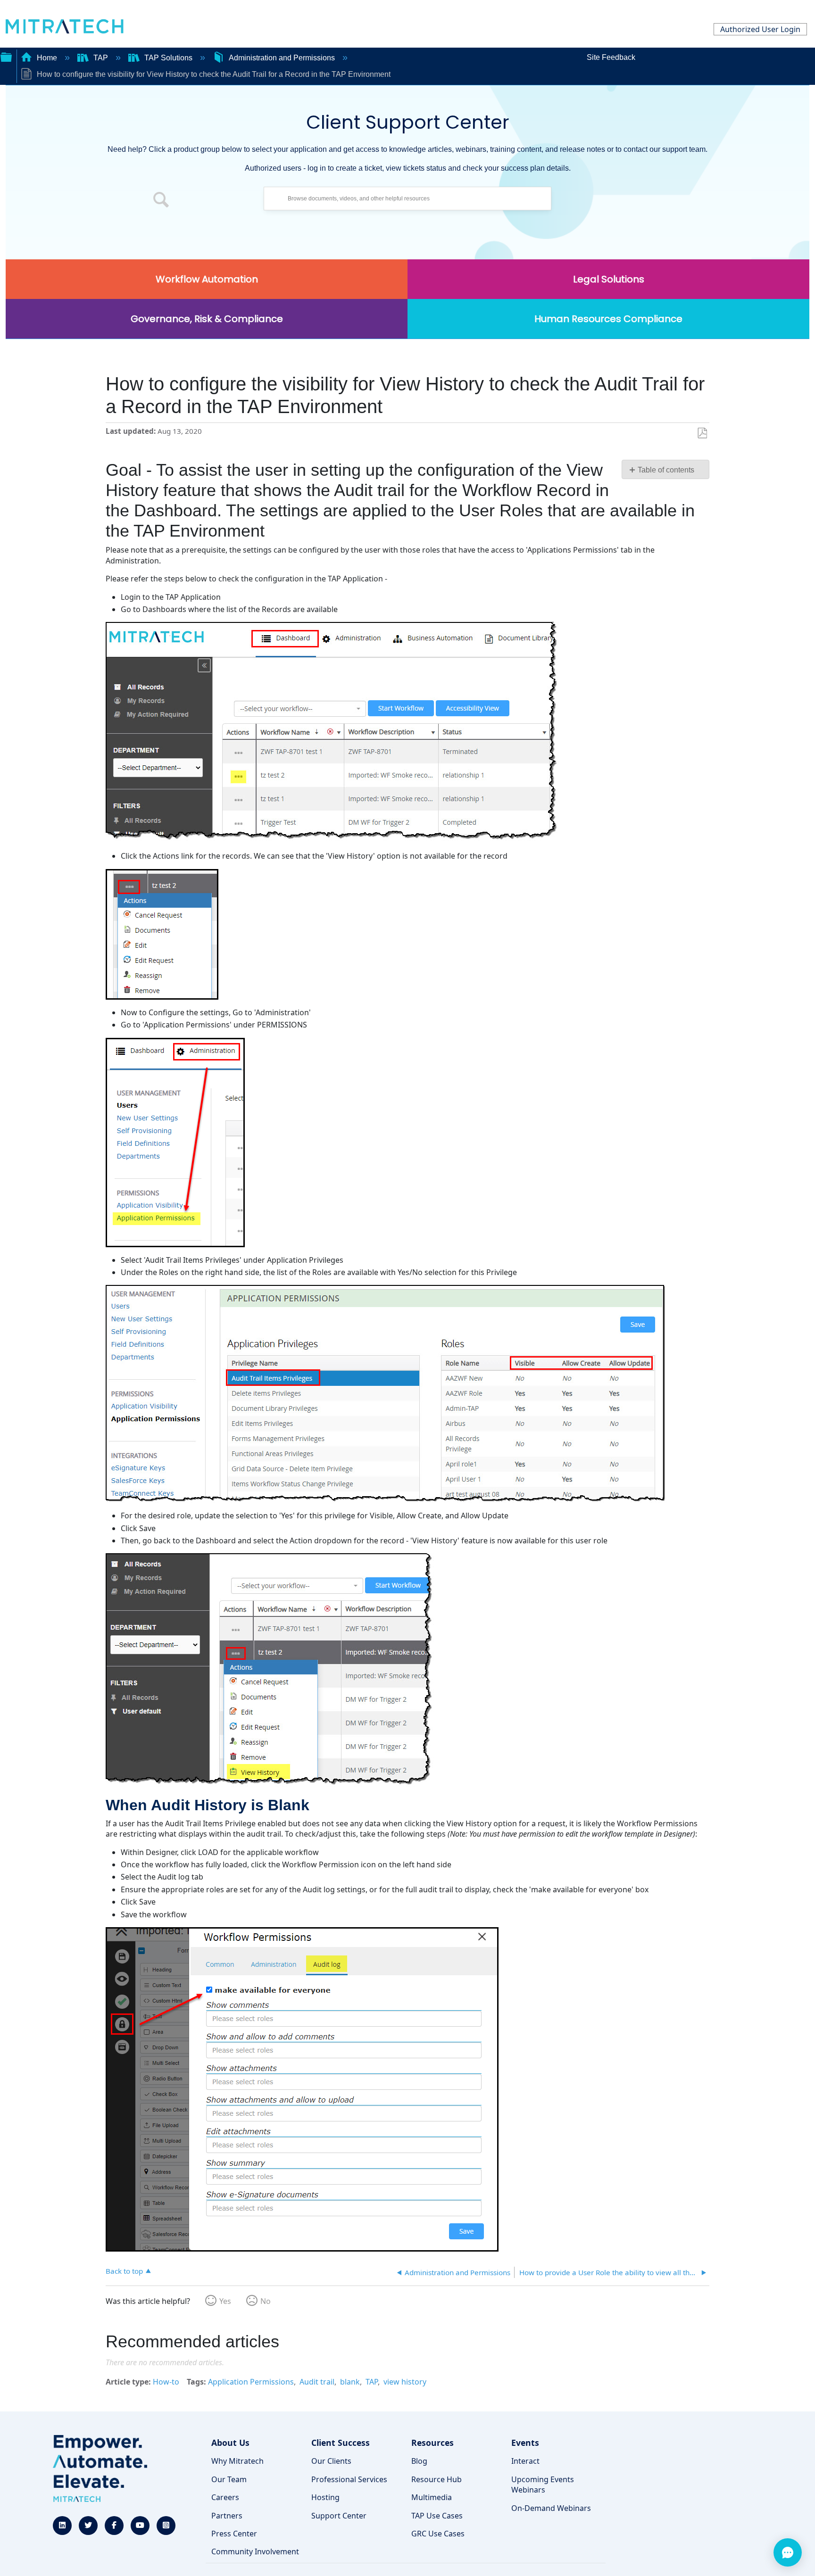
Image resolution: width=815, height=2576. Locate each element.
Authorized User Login (760, 29)
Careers (225, 2497)
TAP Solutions (168, 58)
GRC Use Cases (438, 2534)
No (266, 2301)
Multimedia (432, 2497)
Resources (432, 2443)
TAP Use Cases (437, 2516)
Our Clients (331, 2461)
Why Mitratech (237, 2461)
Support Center (339, 2516)
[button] (161, 201)
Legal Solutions (609, 279)
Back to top (124, 2271)
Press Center (234, 2534)
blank (350, 2382)
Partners (227, 2516)
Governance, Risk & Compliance (207, 319)
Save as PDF (702, 433)
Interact (525, 2461)
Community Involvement (255, 2551)
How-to (166, 2382)
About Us (230, 2443)
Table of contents (666, 470)
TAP (101, 58)
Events (525, 2443)
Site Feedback (611, 57)
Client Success (341, 2443)
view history (405, 2382)
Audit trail (317, 2382)
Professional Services (349, 2479)
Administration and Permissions (282, 58)
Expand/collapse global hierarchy (6, 56)
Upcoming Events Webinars (543, 2485)
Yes (225, 2301)
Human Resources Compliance (608, 319)
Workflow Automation (207, 279)
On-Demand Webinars (551, 2508)
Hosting (325, 2497)
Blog (419, 2461)
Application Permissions (251, 2382)
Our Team (229, 2479)
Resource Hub (437, 2479)
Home (47, 58)
